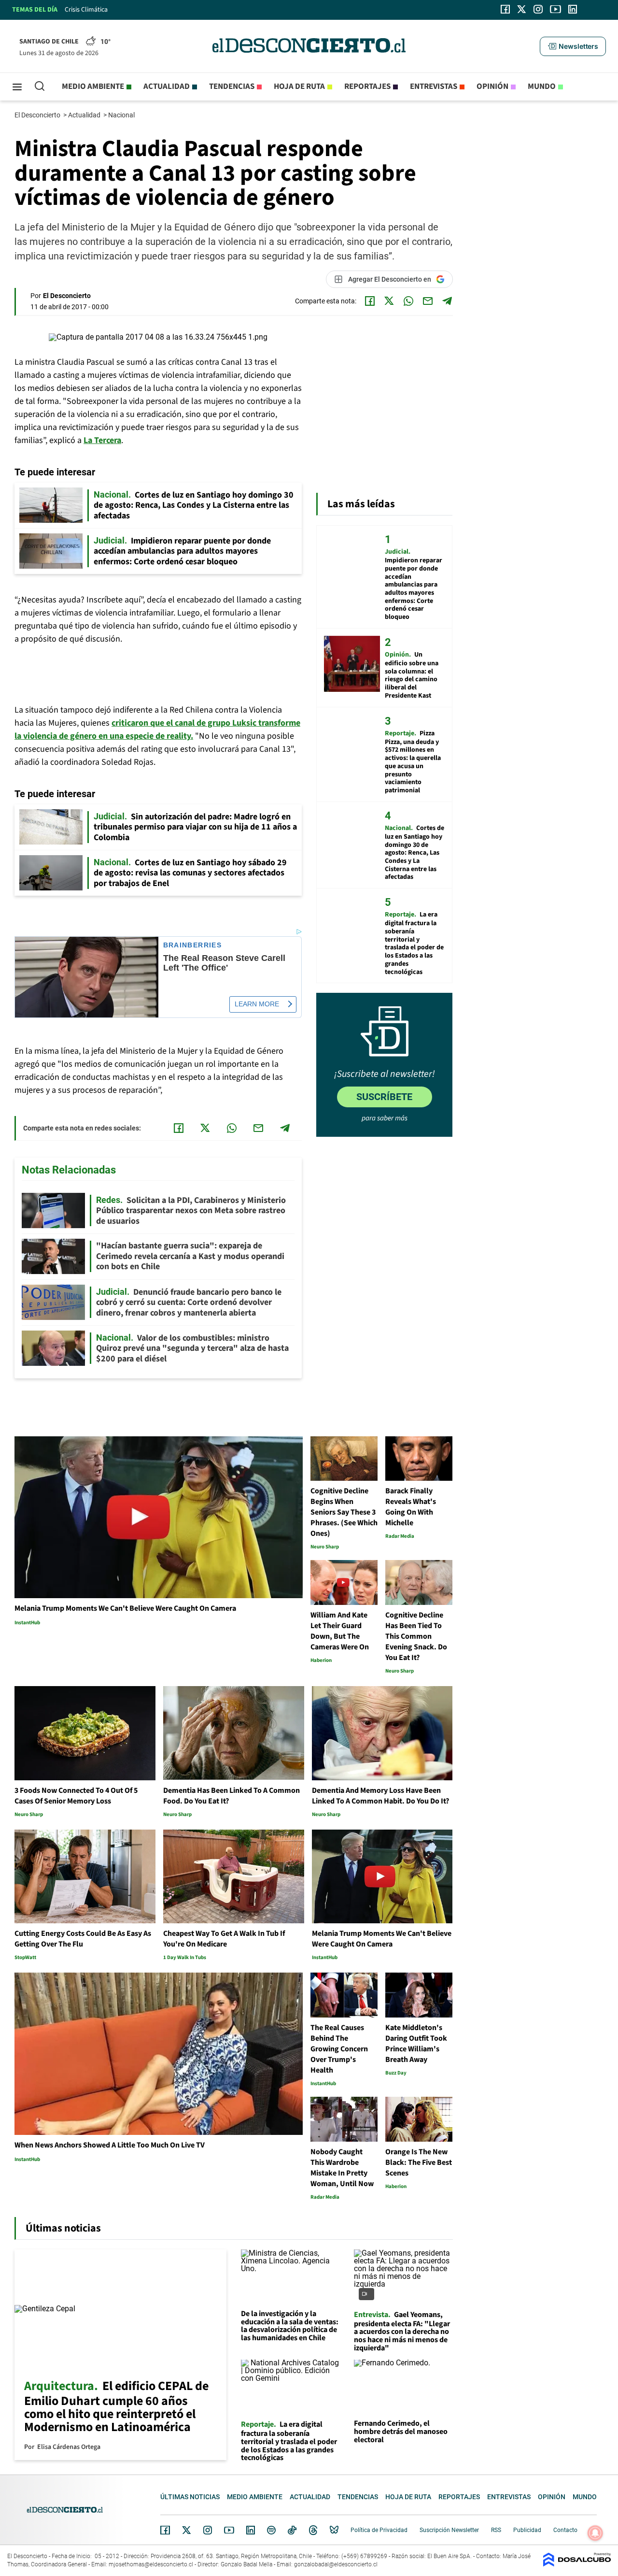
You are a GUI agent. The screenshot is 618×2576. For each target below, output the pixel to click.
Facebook (165, 2530)
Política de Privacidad (379, 2530)
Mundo (542, 86)
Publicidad (527, 2530)
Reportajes (367, 86)
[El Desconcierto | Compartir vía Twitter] (389, 301)
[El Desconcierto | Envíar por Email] (428, 301)
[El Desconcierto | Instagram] (538, 9)
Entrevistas (434, 86)
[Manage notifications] (595, 2533)
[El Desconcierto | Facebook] (505, 9)
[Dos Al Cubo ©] (577, 2564)
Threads (313, 2530)
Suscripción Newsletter (449, 2530)
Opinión (492, 86)
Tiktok (292, 2530)
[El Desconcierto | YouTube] (555, 9)
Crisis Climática (86, 10)
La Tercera (102, 440)
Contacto (565, 2530)
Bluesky (334, 2530)
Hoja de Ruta (299, 86)
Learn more (257, 1004)
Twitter (187, 2530)
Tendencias (232, 86)
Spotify (271, 2530)
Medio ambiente (93, 86)
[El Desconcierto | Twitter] (522, 9)
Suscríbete (384, 1097)
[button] (573, 46)
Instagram (208, 2530)
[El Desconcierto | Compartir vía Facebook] (370, 301)
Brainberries (193, 945)
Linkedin (251, 2530)
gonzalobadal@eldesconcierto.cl (336, 2564)
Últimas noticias (190, 2497)
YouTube (229, 2530)
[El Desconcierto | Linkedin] (573, 9)
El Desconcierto (38, 115)
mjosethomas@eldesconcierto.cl (151, 2564)
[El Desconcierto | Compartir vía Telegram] (447, 301)
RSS (496, 2530)
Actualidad (167, 86)
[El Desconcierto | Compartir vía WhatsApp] (408, 301)
